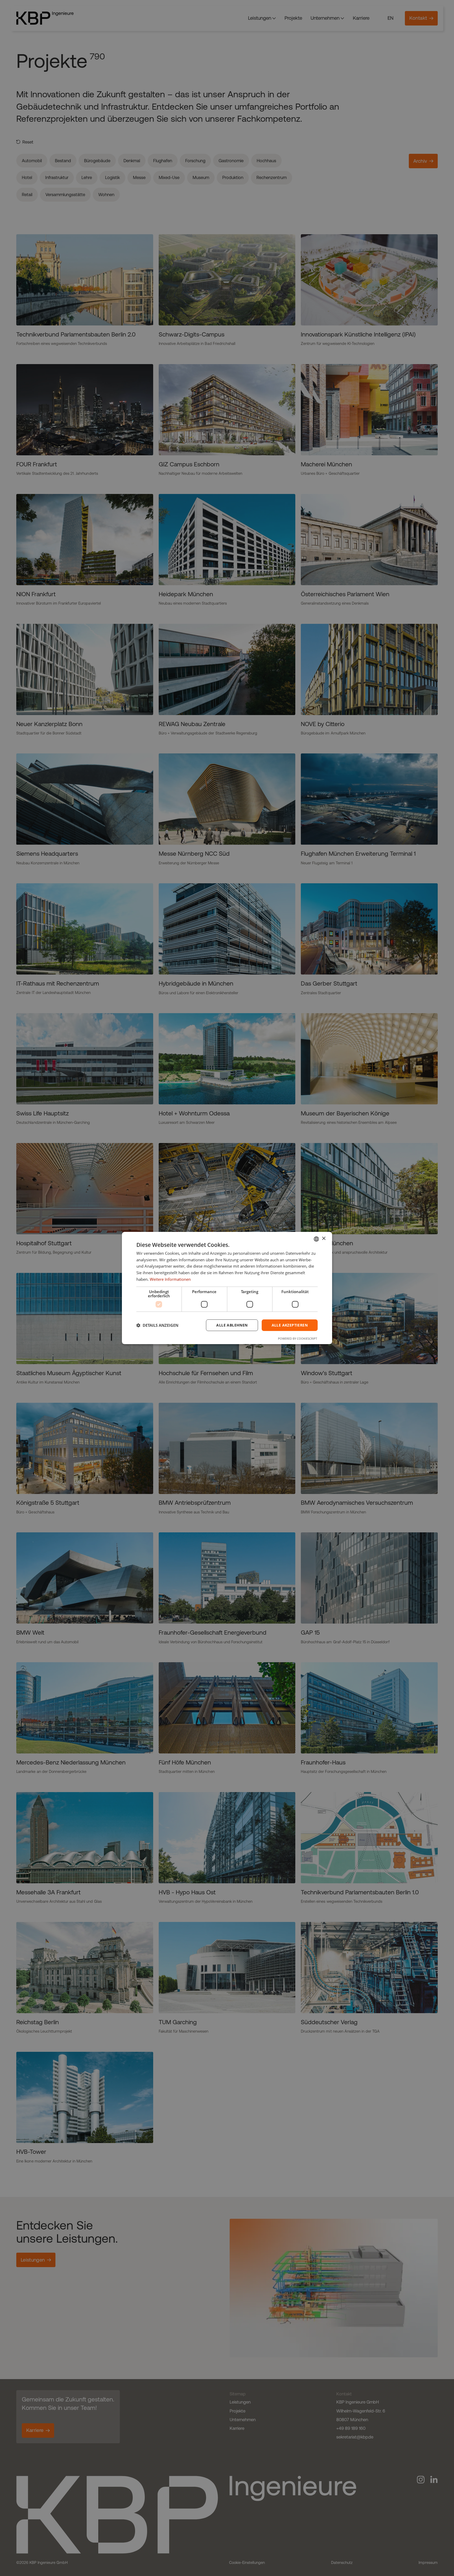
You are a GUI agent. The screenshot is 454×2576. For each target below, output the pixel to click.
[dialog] (227, 1288)
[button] (157, 1325)
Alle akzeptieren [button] (290, 1325)
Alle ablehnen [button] (232, 1325)
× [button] (324, 1239)
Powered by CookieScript (298, 1338)
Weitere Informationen (170, 1279)
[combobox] (316, 1239)
